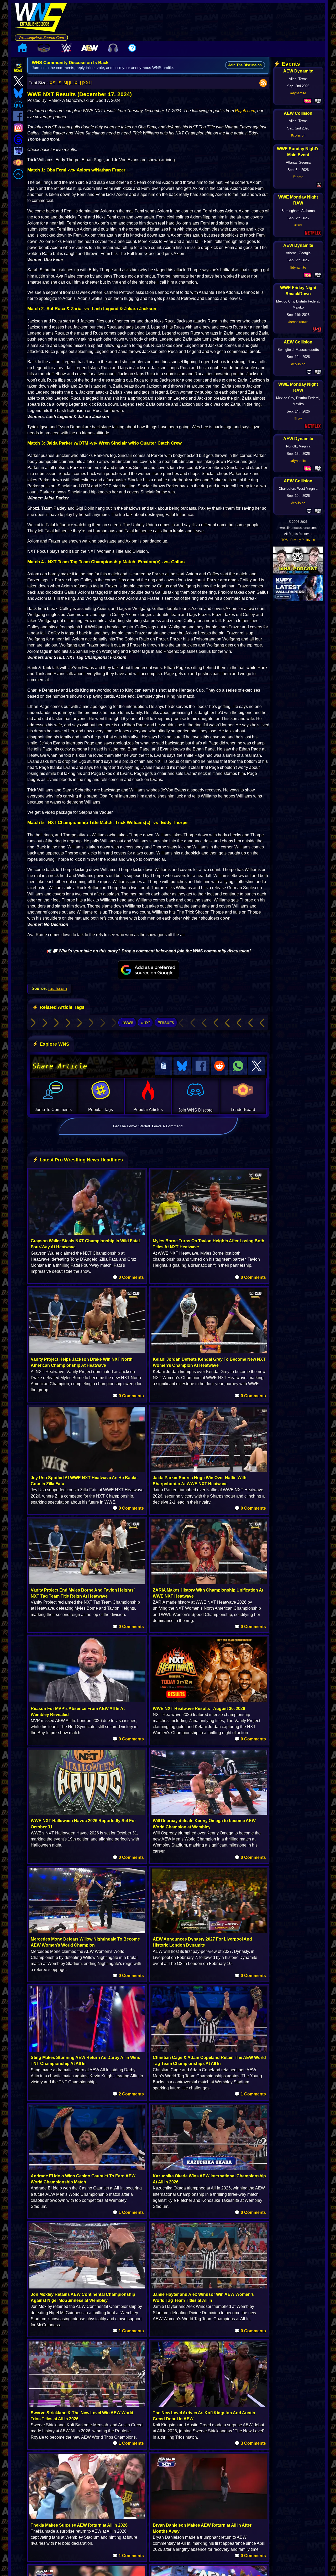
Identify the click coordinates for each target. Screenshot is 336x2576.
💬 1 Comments (250, 2094)
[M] (65, 83)
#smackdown (298, 322)
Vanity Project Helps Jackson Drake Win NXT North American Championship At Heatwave (82, 1362)
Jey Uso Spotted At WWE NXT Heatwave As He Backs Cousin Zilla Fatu (84, 1481)
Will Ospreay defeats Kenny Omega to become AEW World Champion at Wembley (204, 1824)
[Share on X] (257, 1066)
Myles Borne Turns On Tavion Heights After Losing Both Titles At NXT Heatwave (209, 1244)
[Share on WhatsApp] (238, 1066)
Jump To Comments (53, 1110)
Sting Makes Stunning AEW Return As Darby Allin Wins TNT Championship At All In (85, 2061)
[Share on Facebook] (201, 1066)
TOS (285, 540)
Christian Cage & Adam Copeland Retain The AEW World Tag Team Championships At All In (209, 2061)
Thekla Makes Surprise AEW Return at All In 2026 (79, 2525)
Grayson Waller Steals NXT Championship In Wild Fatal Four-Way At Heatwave (85, 1244)
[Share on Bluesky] (182, 1066)
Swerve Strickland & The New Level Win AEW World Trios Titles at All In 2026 (82, 2416)
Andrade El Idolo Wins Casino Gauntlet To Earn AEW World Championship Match (83, 2179)
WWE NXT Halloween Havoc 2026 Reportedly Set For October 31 (83, 1824)
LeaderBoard (243, 1110)
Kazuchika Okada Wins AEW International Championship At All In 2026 (209, 2179)
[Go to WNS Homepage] (41, 18)
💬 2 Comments (128, 2094)
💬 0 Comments (128, 1277)
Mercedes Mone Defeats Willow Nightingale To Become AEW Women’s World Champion (85, 1942)
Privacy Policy (300, 540)
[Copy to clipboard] (164, 1066)
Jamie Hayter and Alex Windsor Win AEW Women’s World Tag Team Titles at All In (203, 2297)
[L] (71, 83)
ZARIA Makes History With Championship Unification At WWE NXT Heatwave (208, 1593)
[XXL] (87, 83)
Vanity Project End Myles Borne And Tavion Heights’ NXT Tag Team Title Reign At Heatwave (83, 1593)
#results (166, 1023)
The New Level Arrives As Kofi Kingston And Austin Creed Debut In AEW (204, 2416)
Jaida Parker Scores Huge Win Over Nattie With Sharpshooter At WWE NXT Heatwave (200, 1481)
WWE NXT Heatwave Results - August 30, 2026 (199, 1709)
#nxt (145, 1023)
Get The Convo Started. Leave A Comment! (148, 1126)
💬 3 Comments (250, 2443)
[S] (60, 83)
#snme (298, 177)
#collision (298, 135)
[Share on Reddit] (219, 1066)
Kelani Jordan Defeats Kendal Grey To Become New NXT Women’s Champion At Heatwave (209, 1362)
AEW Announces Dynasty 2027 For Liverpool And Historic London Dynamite (202, 1942)
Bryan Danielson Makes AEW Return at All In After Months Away (202, 2528)
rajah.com (58, 988)
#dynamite (298, 93)
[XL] (77, 83)
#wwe (127, 1023)
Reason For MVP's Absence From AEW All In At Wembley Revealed (78, 1712)
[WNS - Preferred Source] (148, 970)
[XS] (52, 83)
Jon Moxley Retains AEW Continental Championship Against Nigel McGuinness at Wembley (83, 2297)
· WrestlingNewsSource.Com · (41, 38)
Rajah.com (245, 111)
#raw (298, 225)
